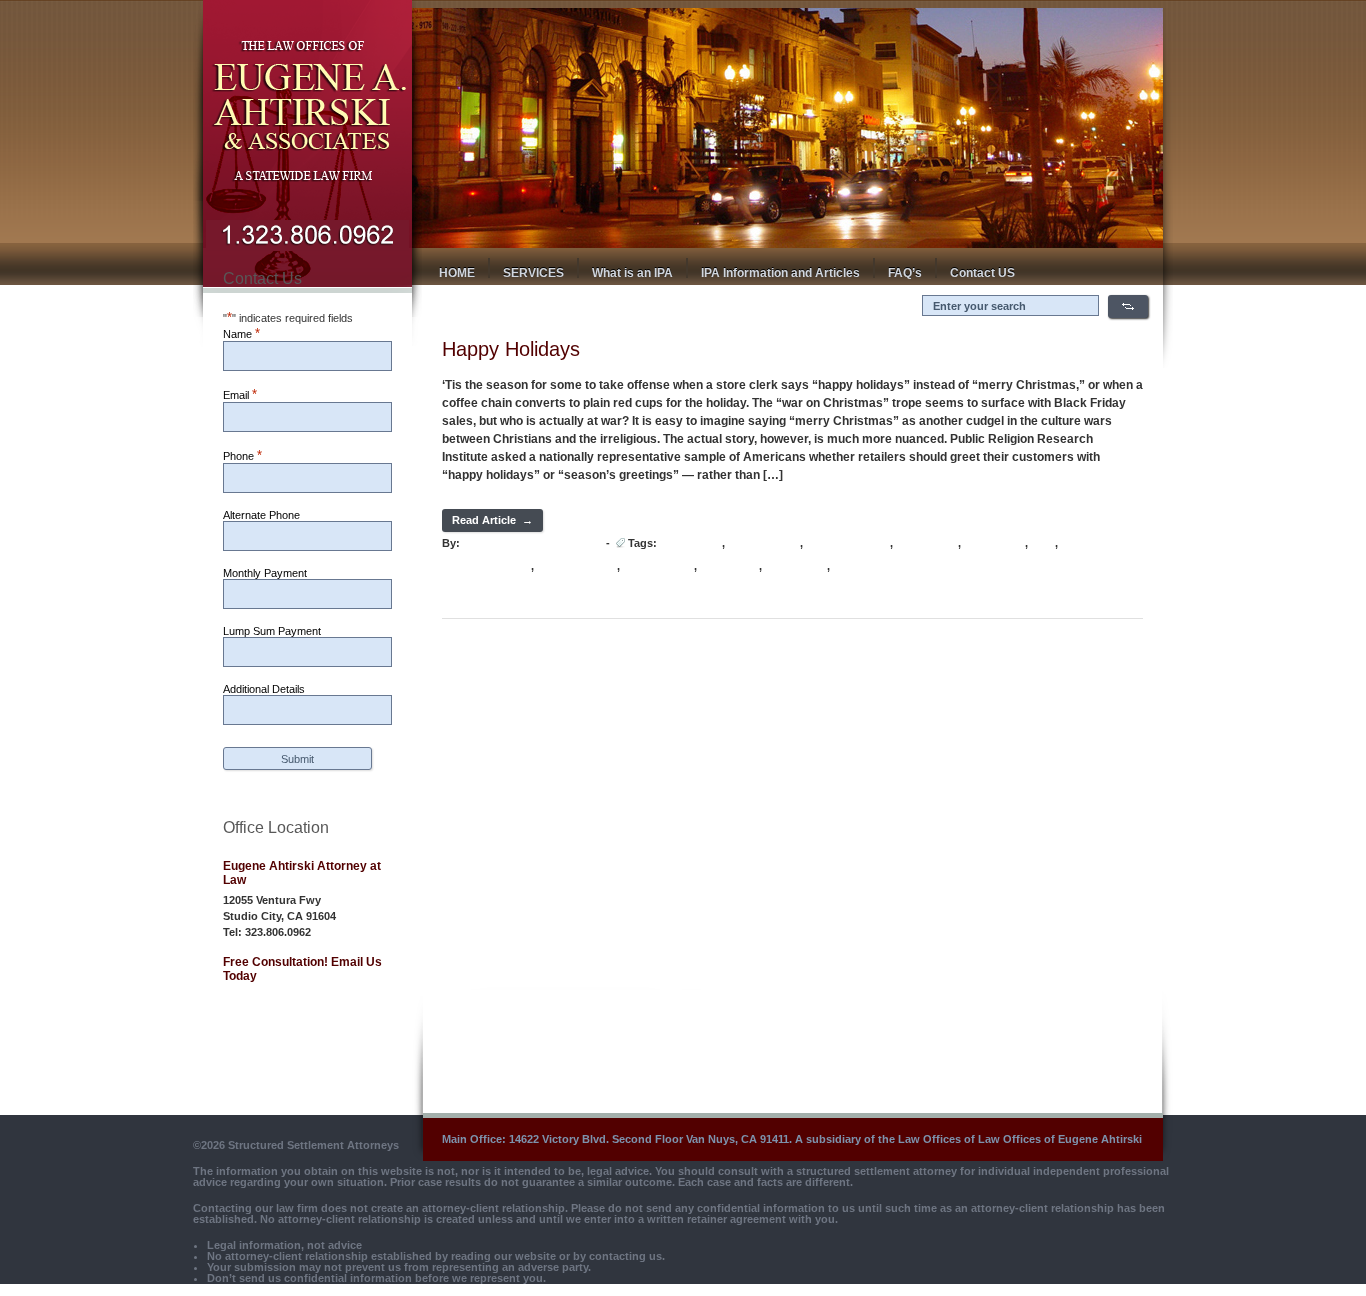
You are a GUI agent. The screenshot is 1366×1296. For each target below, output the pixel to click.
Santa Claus (729, 566)
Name (241, 333)
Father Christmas (848, 543)
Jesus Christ (927, 543)
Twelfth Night (796, 566)
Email (240, 394)
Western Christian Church (895, 566)
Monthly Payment (265, 573)
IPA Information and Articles (780, 272)
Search (1128, 306)
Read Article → (492, 520)
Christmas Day (764, 543)
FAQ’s (905, 272)
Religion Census (577, 566)
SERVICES (533, 272)
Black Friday (691, 543)
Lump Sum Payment (272, 631)
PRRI (1043, 543)
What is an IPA (632, 272)
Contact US (982, 272)
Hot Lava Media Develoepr (531, 543)
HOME (457, 272)
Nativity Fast (994, 543)
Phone (242, 455)
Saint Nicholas (658, 566)
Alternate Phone (261, 515)
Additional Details (264, 689)
